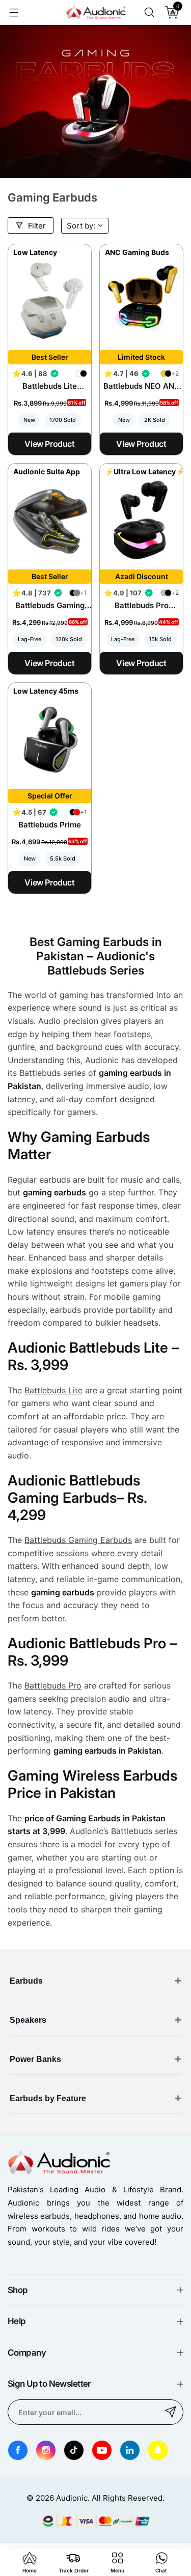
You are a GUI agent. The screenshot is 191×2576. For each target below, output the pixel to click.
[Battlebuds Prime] (50, 740)
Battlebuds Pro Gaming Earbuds (142, 605)
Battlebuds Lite (53, 1390)
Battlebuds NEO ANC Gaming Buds (142, 386)
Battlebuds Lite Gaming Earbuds (50, 386)
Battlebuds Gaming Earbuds (50, 605)
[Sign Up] (171, 2412)
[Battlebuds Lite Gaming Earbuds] (50, 301)
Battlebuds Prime (50, 825)
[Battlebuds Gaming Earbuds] (50, 520)
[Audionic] (96, 13)
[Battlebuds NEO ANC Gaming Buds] (141, 301)
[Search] (149, 12)
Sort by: (81, 226)
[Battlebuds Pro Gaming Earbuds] (141, 520)
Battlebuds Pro (53, 1685)
